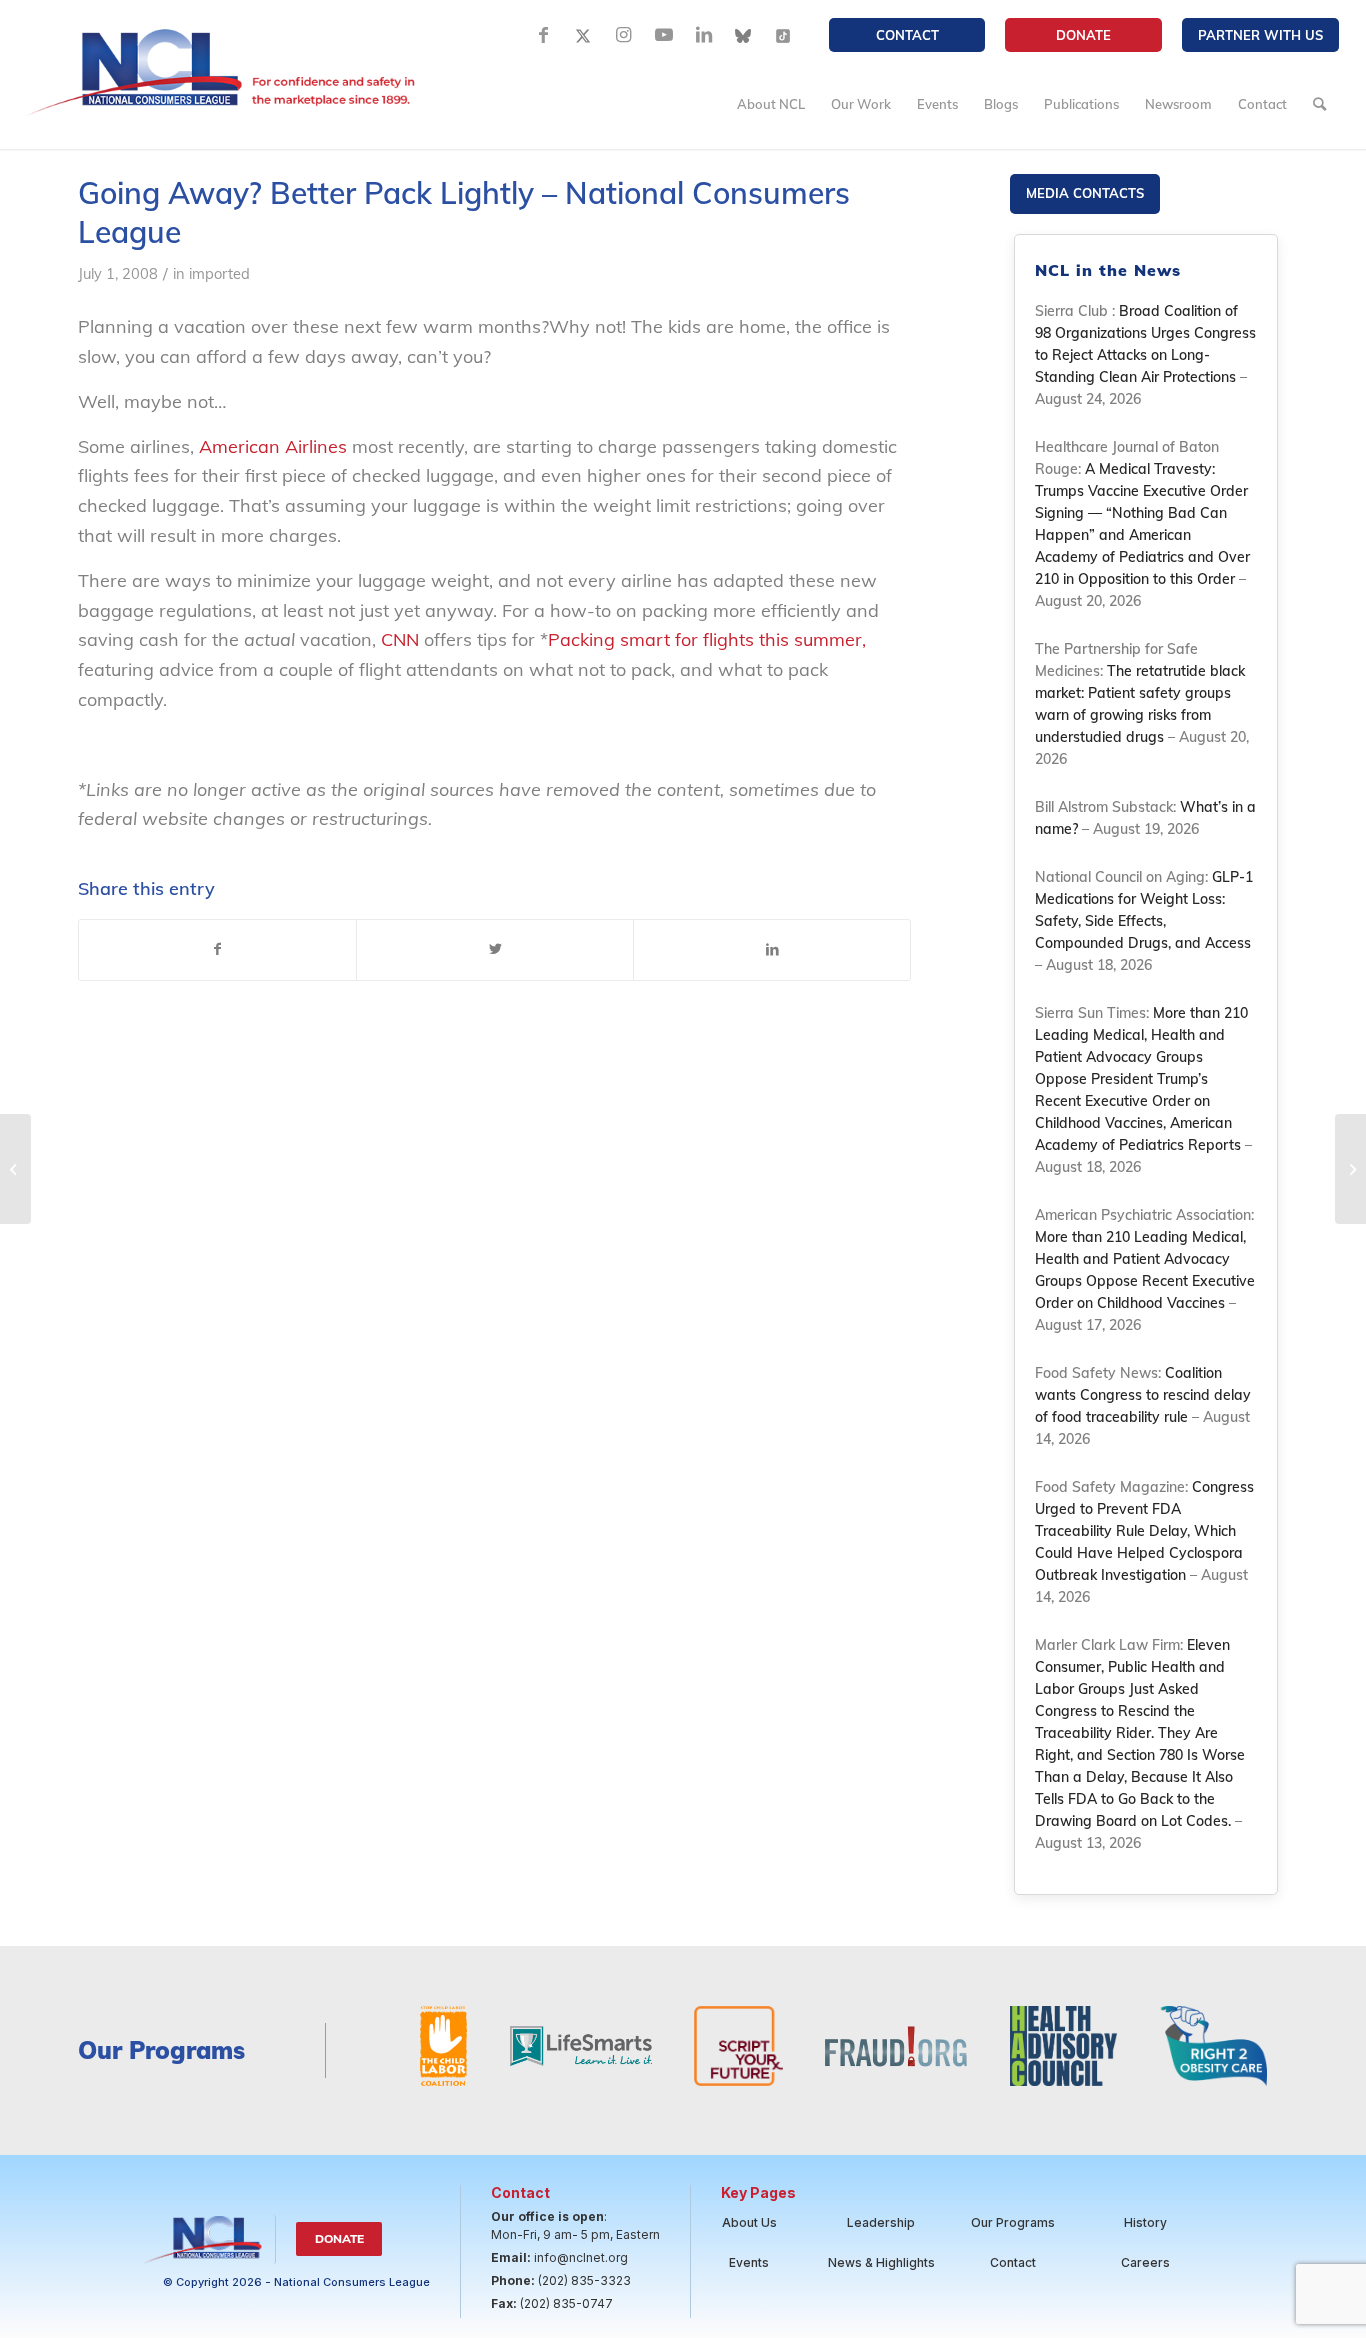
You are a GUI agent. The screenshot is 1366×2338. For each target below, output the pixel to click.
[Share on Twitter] (495, 950)
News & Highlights (881, 2262)
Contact (907, 35)
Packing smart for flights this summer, (707, 639)
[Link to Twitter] (584, 35)
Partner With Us (1260, 35)
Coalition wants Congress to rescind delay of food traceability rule (1143, 1395)
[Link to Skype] (744, 35)
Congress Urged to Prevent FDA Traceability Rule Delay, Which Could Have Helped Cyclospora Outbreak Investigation (1144, 1531)
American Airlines (273, 446)
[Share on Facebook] (217, 950)
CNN (400, 639)
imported (219, 273)
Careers (1145, 2262)
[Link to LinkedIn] (704, 35)
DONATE (1083, 35)
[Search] (1319, 104)
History (1145, 2222)
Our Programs (1013, 2222)
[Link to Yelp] (784, 35)
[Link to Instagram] (624, 35)
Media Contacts (1085, 193)
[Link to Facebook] (544, 35)
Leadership (881, 2222)
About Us (749, 2222)
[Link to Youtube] (664, 35)
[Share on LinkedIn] (772, 950)
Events (749, 2262)
